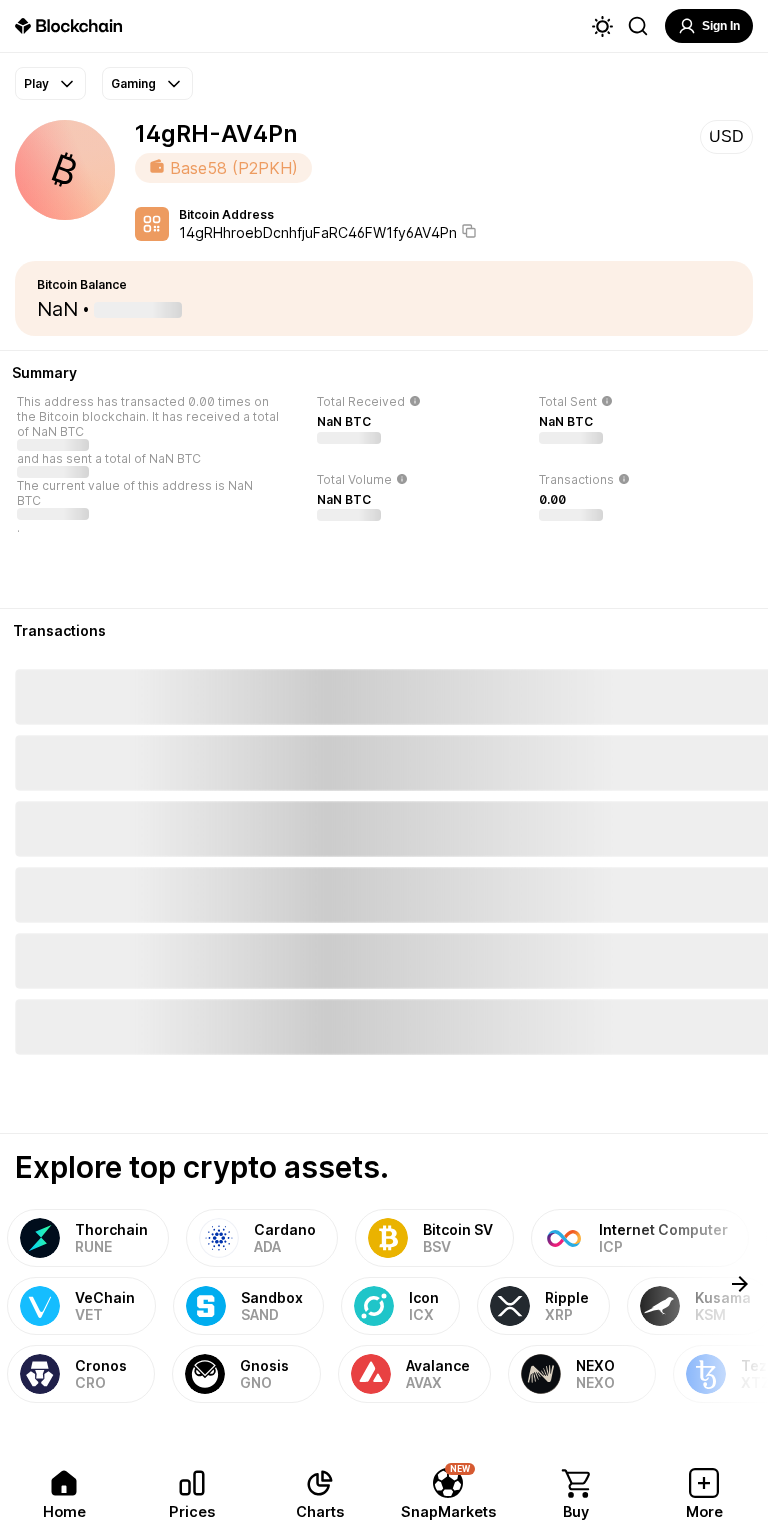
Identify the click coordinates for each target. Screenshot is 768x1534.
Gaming (133, 83)
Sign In (721, 26)
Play (36, 83)
